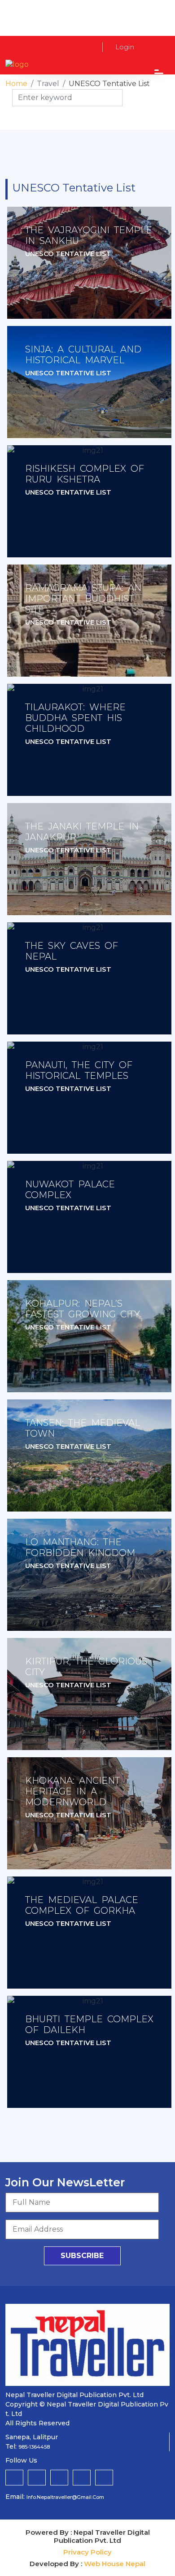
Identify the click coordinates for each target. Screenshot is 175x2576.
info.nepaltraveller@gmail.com (65, 2497)
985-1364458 (34, 2447)
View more (89, 263)
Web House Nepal (115, 2564)
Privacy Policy (87, 2552)
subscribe (82, 2256)
